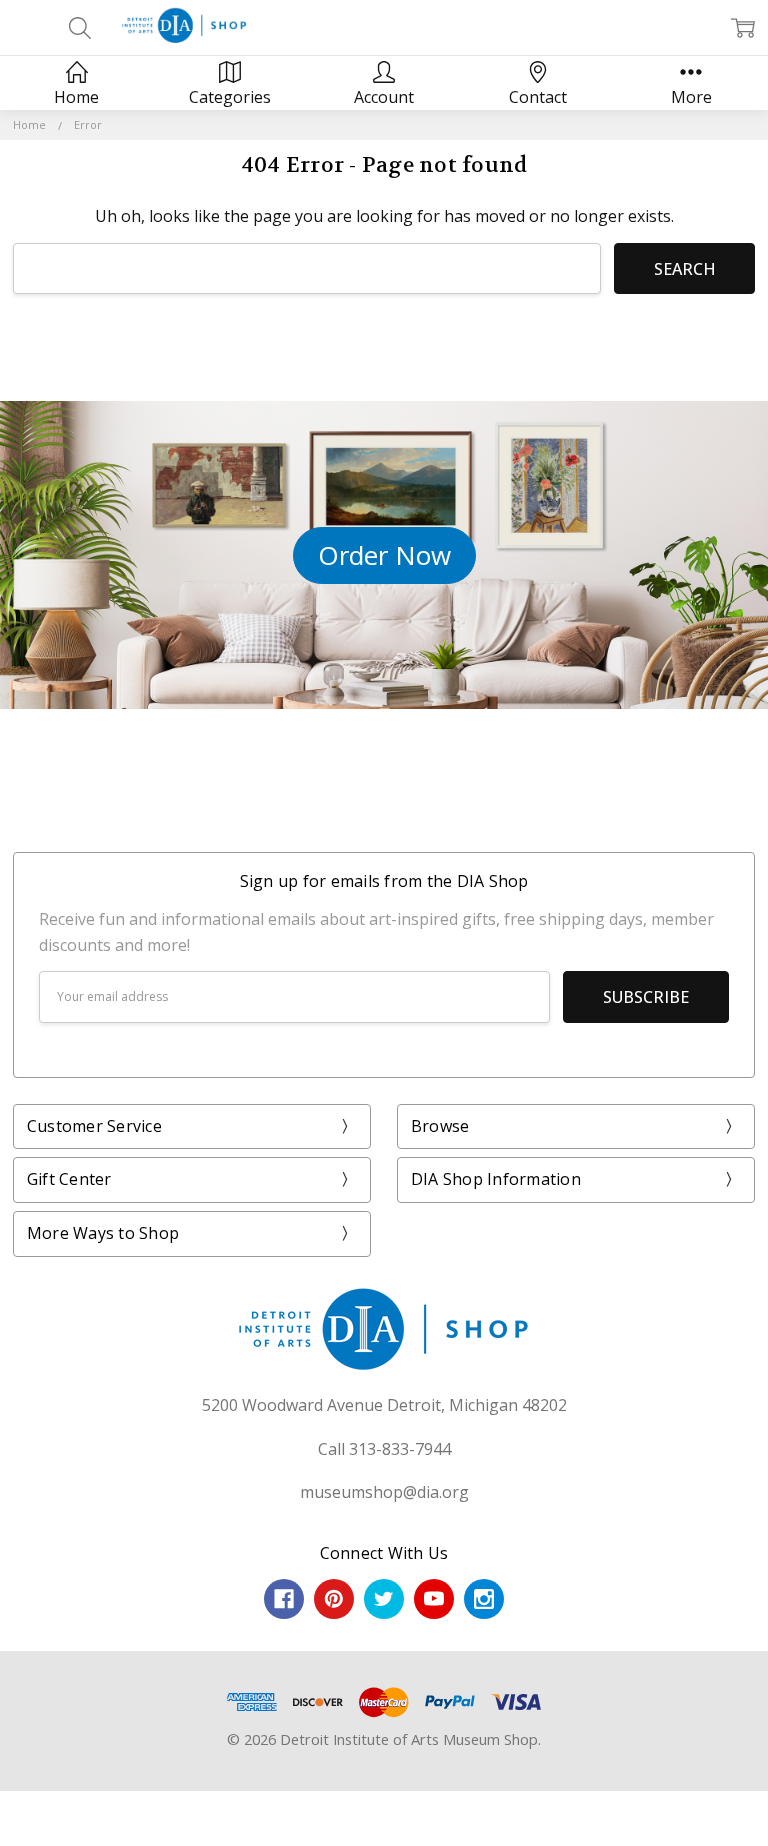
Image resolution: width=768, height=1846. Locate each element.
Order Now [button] (384, 555)
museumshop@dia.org (384, 1492)
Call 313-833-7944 (384, 1449)
